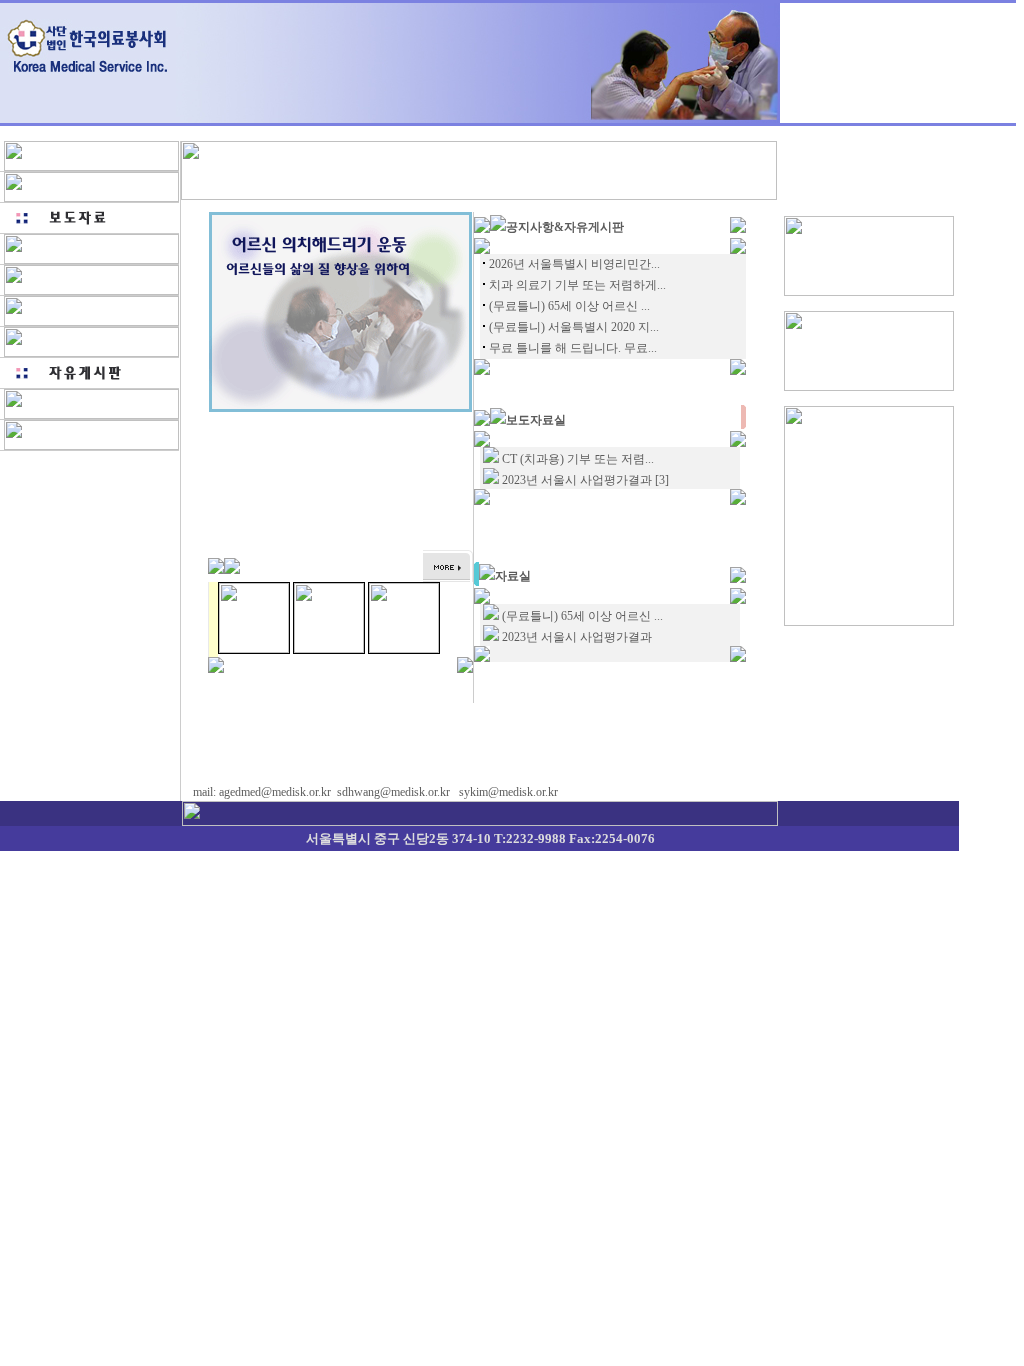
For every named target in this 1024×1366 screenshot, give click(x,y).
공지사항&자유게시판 (565, 227)
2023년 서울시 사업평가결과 (577, 480)
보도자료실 (536, 420)
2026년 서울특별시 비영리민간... (574, 264)
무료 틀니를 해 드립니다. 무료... (573, 348)
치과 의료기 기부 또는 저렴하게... (577, 285)
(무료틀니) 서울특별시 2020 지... (574, 327)
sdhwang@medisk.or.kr (393, 792)
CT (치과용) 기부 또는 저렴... (578, 459)
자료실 (513, 576)
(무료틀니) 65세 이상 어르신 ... (569, 306)
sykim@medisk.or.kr (508, 792)
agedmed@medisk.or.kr (275, 792)
